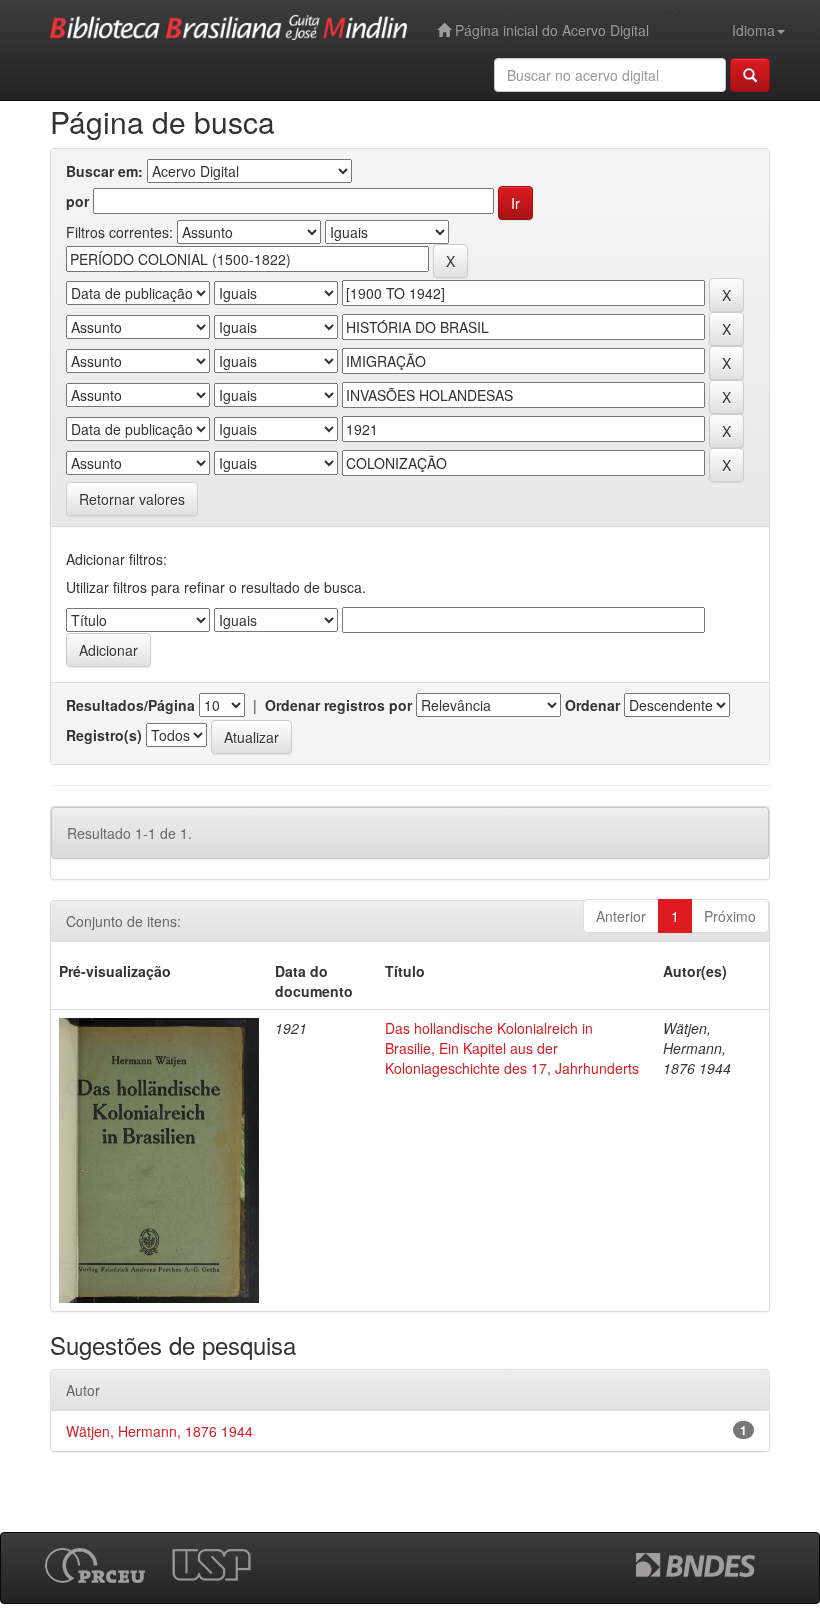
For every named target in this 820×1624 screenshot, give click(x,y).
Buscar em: (104, 171)
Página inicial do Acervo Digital (550, 30)
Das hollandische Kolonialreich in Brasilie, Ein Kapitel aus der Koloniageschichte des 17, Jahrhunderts (512, 1048)
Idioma (753, 30)
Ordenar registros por (338, 705)
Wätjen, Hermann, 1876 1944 (159, 1431)
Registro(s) (104, 735)
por (77, 201)
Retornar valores (132, 499)
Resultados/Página (130, 705)
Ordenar (592, 705)
